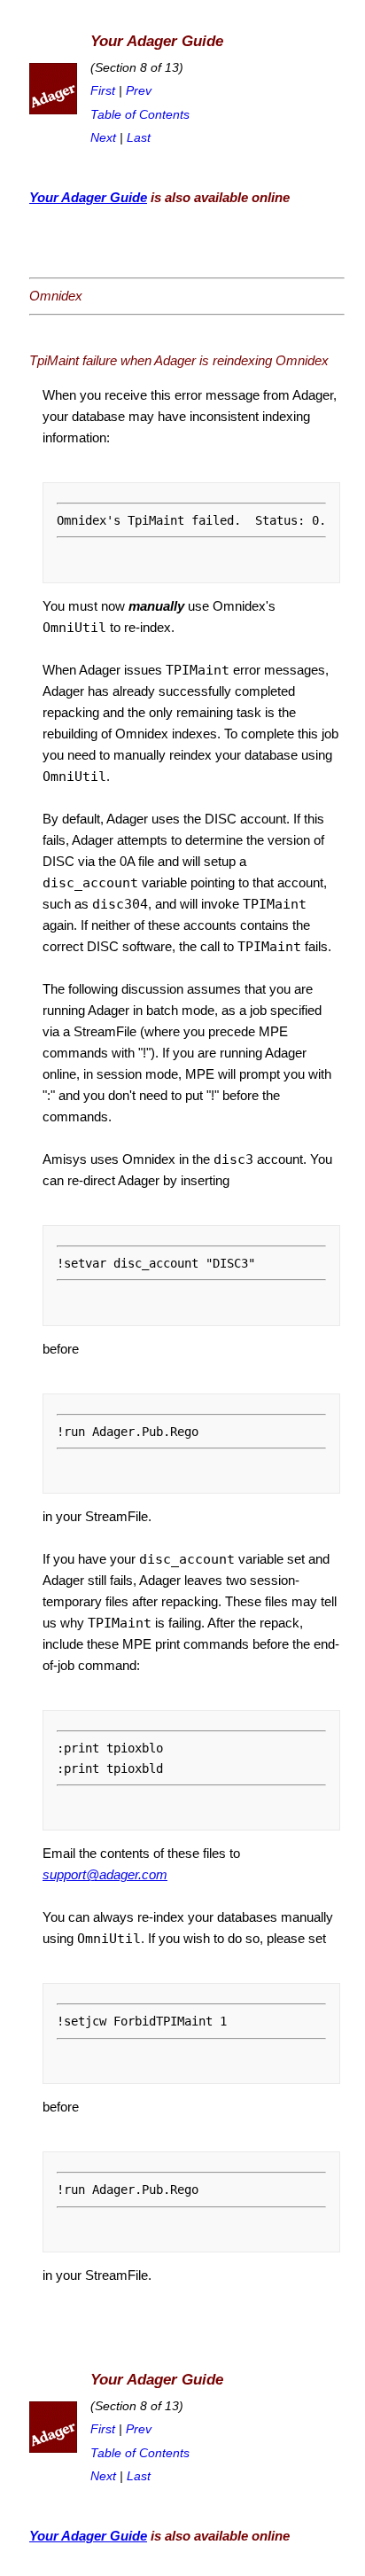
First (103, 91)
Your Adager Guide (88, 197)
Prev (139, 91)
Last (139, 138)
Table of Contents (140, 115)
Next (103, 138)
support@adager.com (105, 1874)
